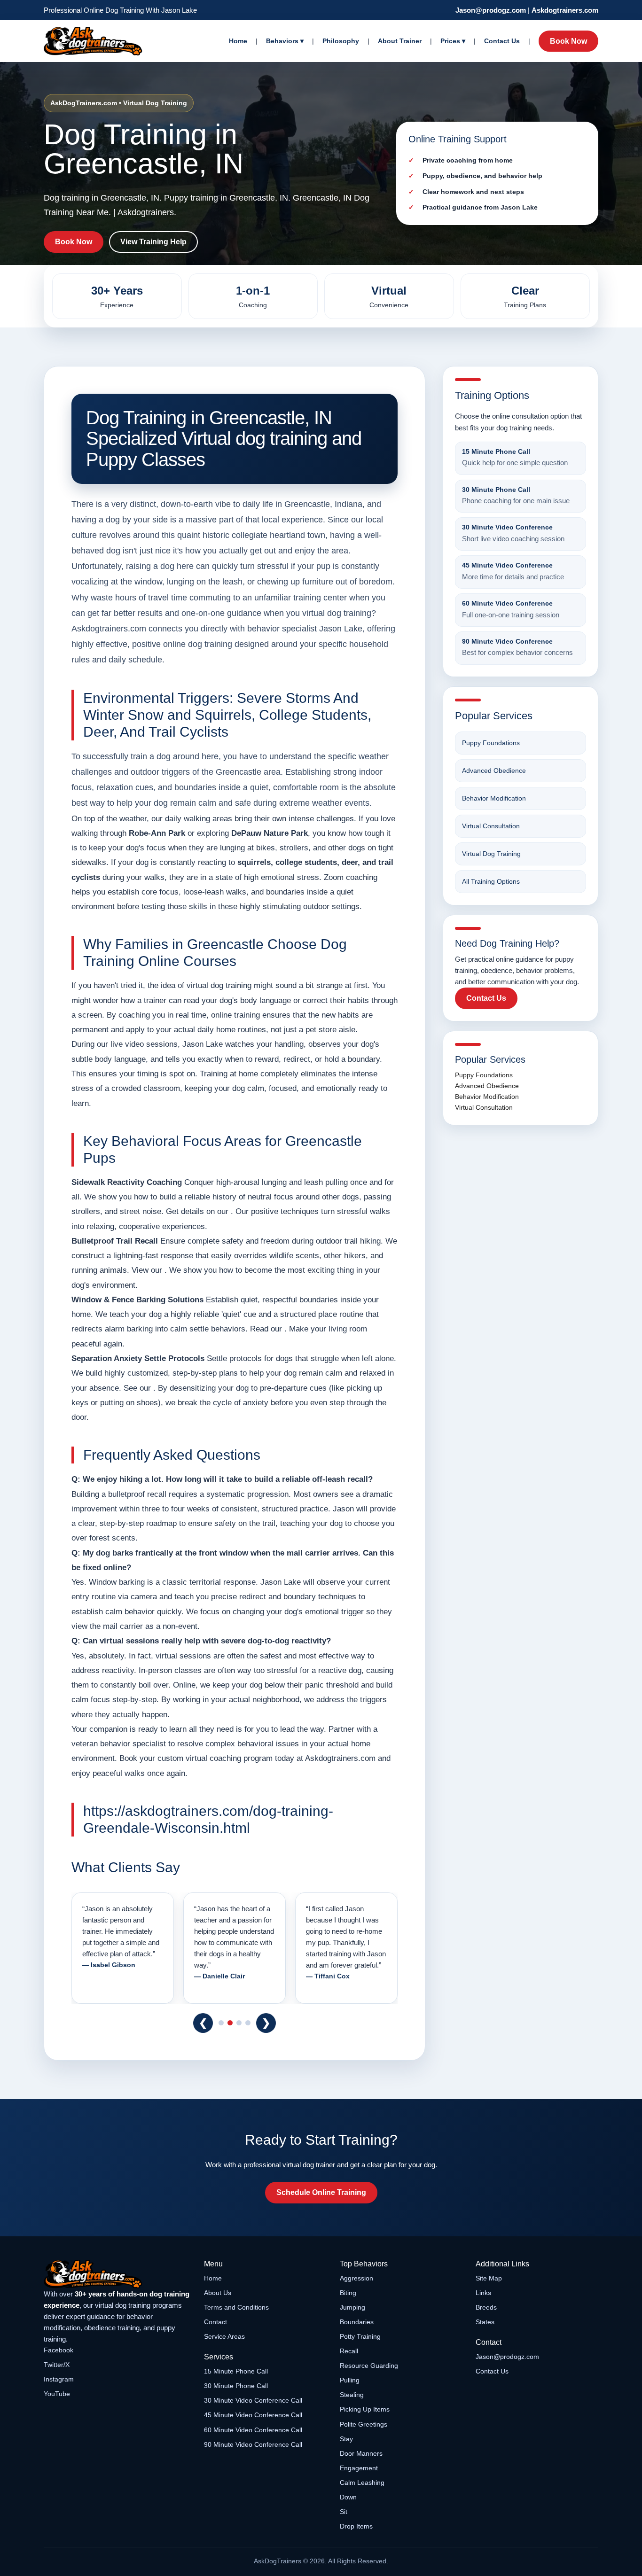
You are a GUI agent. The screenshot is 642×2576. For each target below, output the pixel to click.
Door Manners (361, 2453)
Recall (349, 2351)
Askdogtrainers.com (565, 10)
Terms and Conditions (236, 2307)
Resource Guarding (369, 2366)
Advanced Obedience (494, 770)
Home (238, 41)
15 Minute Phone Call (236, 2371)
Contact (215, 2322)
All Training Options (491, 881)
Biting (348, 2293)
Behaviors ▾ (285, 41)
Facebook (59, 2350)
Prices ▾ (453, 41)
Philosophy (341, 41)
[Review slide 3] (239, 2023)
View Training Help (153, 242)
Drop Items (356, 2526)
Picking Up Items (365, 2409)
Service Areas (224, 2336)
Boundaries (357, 2322)
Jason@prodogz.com (491, 10)
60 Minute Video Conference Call (253, 2430)
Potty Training (360, 2336)
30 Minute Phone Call (236, 2386)
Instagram (59, 2379)
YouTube (57, 2394)
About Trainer (400, 41)
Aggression (356, 2278)
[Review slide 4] (248, 2023)
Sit (344, 2512)
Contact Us (502, 41)
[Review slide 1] (221, 2023)
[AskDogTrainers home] (117, 2274)
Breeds (486, 2307)
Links (483, 2293)
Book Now (568, 41)
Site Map (489, 2278)
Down (348, 2497)
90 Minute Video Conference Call (253, 2444)
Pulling (350, 2380)
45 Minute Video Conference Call (253, 2415)
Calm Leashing (362, 2483)
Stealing (352, 2395)
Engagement (359, 2468)
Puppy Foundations (491, 743)
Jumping (352, 2307)
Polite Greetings (364, 2424)
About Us (218, 2293)
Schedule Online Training (321, 2192)
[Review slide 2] (230, 2023)
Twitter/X (57, 2365)
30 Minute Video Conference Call (253, 2400)
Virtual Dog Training (491, 854)
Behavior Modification (494, 798)
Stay (346, 2439)
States (485, 2322)
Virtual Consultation (491, 826)
